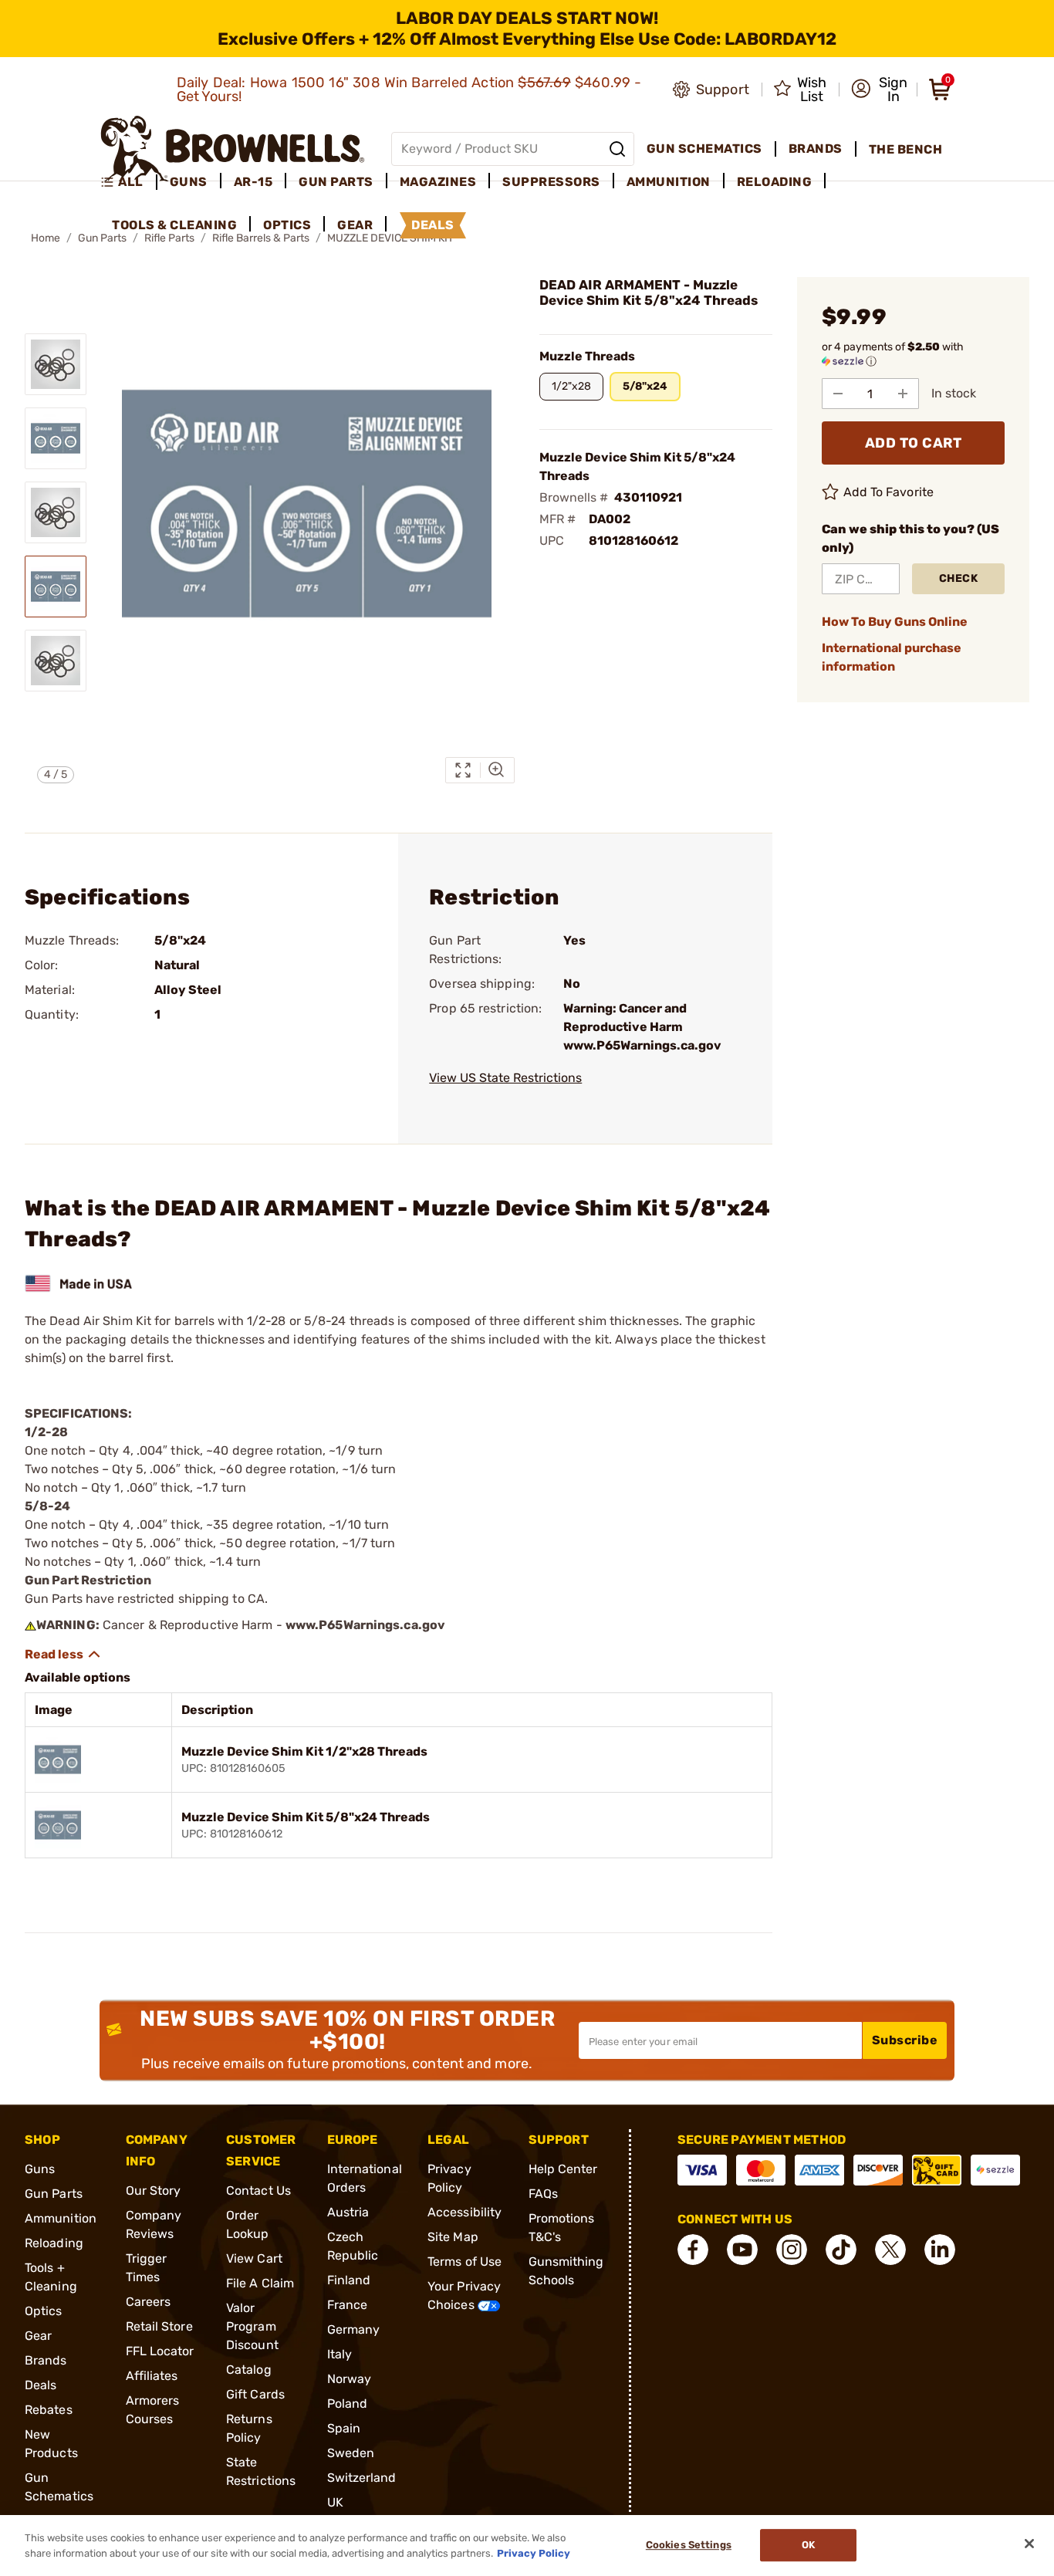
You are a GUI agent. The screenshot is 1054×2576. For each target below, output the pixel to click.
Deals (41, 2385)
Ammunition (61, 2218)
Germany (354, 2329)
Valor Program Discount (252, 2326)
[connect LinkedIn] (940, 2250)
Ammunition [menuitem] (669, 182)
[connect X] (890, 2250)
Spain (344, 2428)
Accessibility (465, 2212)
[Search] (617, 149)
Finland (349, 2280)
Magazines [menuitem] (438, 182)
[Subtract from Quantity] (838, 394)
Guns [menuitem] (189, 182)
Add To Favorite (889, 492)
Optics (44, 2311)
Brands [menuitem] (816, 149)
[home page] (233, 149)
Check (959, 578)
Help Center (563, 2169)
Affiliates (152, 2376)
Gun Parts (54, 2194)
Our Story (154, 2191)
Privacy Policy (534, 2552)
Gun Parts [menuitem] (336, 182)
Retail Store (159, 2326)
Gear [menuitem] (355, 225)
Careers (149, 2302)
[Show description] (63, 1655)
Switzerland (362, 2478)
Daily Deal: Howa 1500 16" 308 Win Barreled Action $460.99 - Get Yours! (409, 90)
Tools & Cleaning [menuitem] (174, 225)
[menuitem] (128, 182)
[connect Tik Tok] (841, 2250)
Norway (350, 2379)
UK (335, 2502)
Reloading (54, 2243)
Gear (38, 2336)
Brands (46, 2360)
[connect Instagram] (792, 2250)
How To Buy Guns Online (895, 622)
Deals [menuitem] (433, 225)
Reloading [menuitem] (775, 182)
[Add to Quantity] (903, 394)
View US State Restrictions (505, 1078)
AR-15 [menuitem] (253, 182)
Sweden (351, 2453)
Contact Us (258, 2191)
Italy (340, 2354)
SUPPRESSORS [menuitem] (551, 182)
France (348, 2305)
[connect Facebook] (693, 2250)
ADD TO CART (914, 443)
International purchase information (892, 657)
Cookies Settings (689, 2546)
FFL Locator (160, 2351)
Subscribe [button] (905, 2040)
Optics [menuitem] (287, 225)
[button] (879, 90)
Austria (348, 2212)
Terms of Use (465, 2262)
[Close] (1029, 2544)
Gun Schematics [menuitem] (704, 149)
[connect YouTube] (742, 2250)
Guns (40, 2169)
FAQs (543, 2194)
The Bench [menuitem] (906, 149)
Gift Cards (255, 2394)
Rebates (49, 2410)
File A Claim (260, 2283)
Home (46, 238)
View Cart (254, 2258)
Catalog (249, 2370)
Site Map (453, 2237)
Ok (808, 2546)
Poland (348, 2404)
